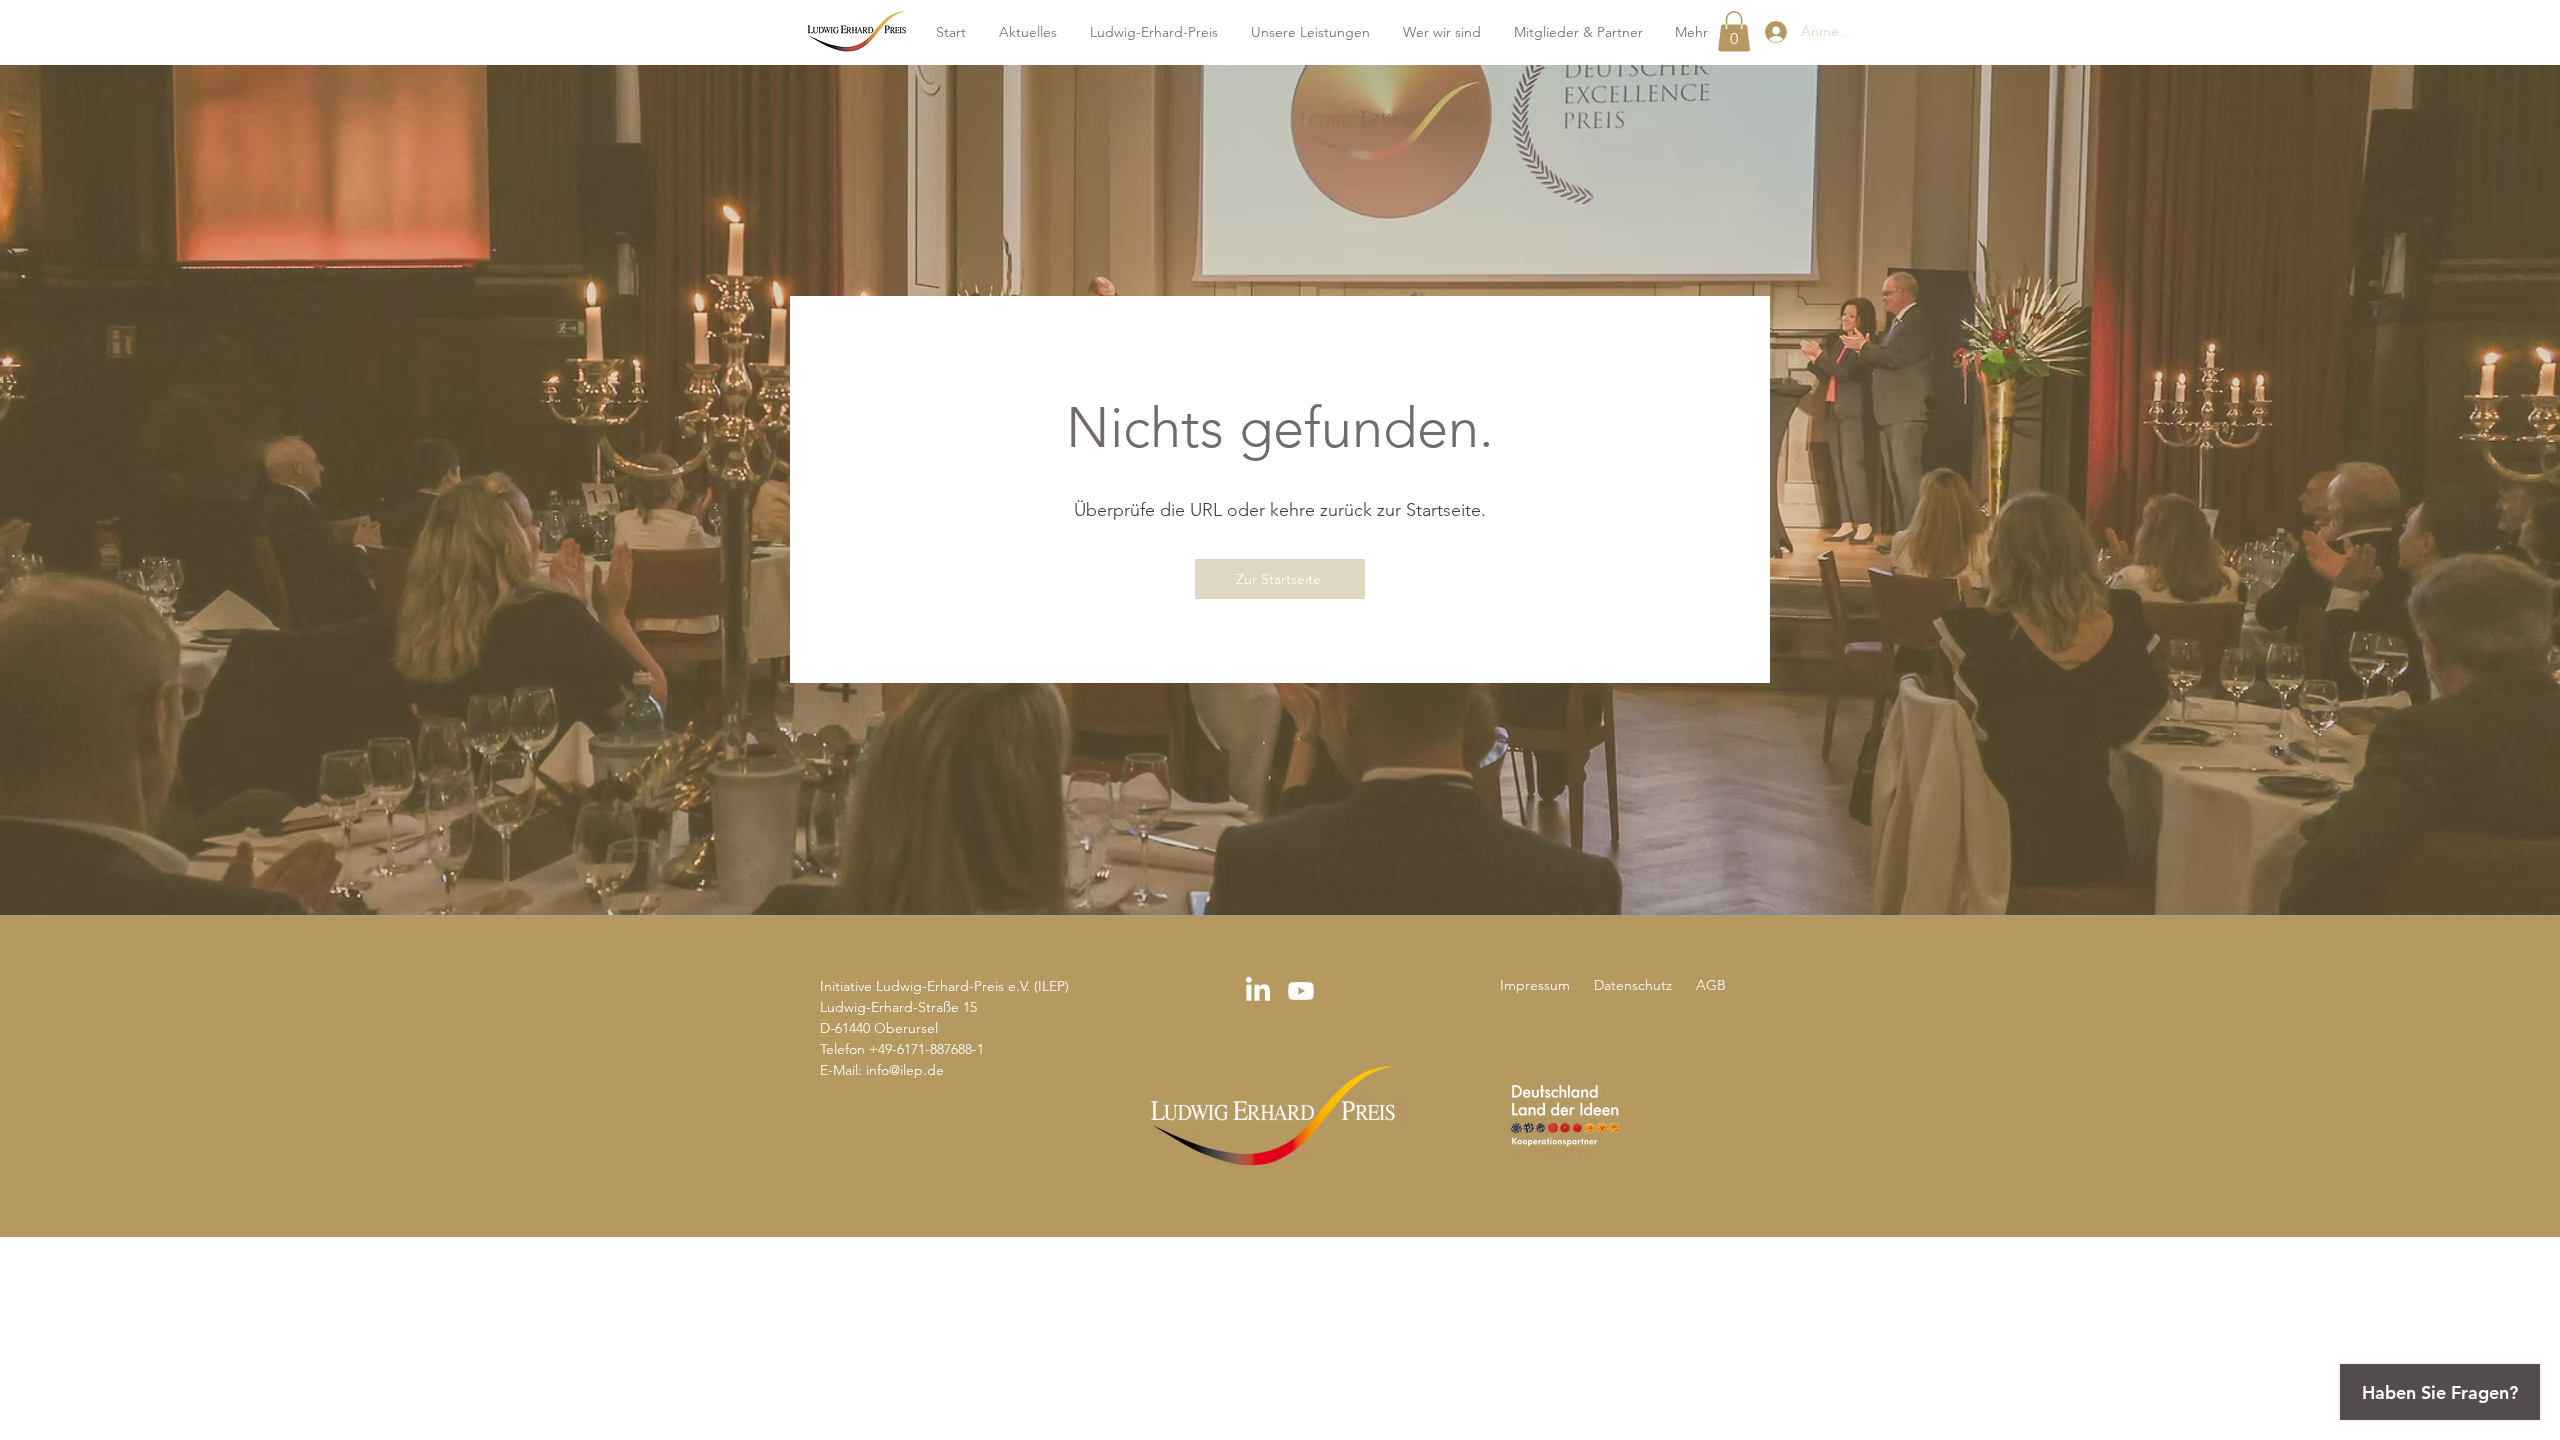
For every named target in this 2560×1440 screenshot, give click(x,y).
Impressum (1537, 985)
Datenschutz (1631, 985)
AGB (1711, 985)
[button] (1734, 31)
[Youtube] (1301, 991)
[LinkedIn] (1258, 991)
